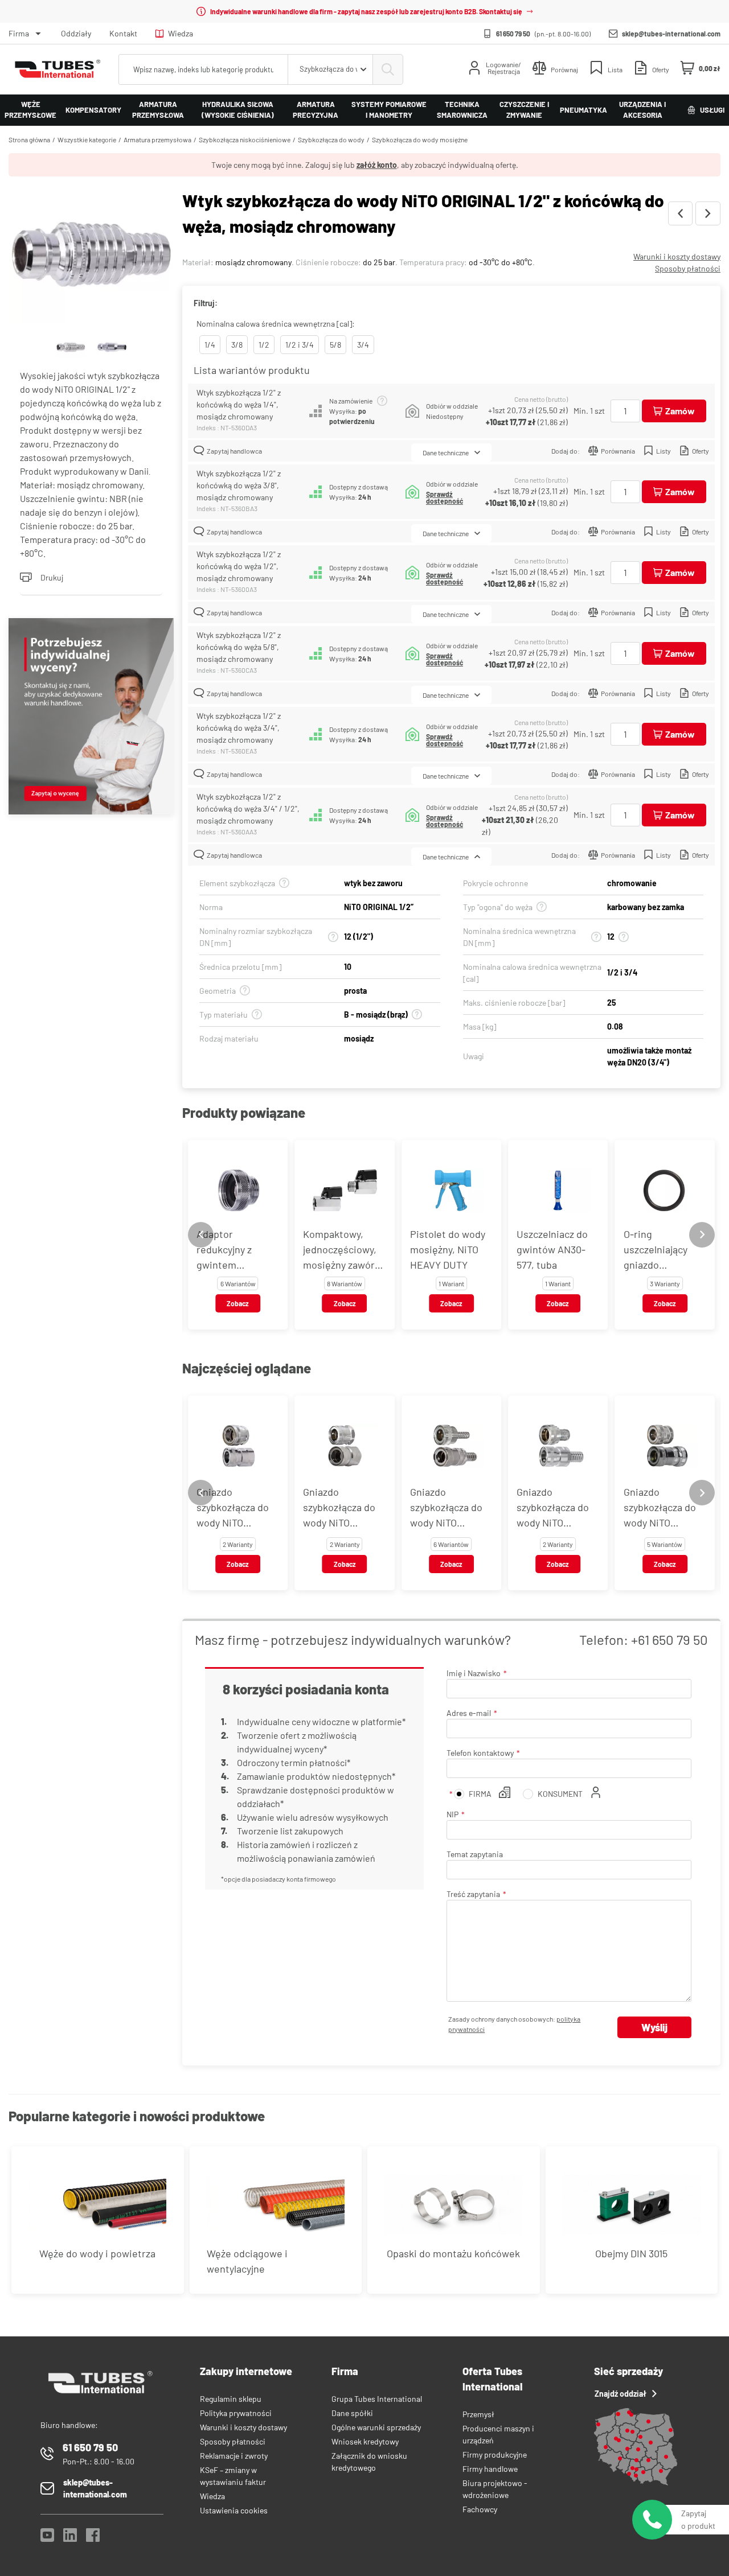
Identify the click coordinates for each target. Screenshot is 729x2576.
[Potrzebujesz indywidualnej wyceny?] (91, 718)
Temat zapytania (475, 1854)
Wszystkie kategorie (87, 139)
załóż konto (377, 165)
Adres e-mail (469, 1713)
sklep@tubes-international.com (671, 34)
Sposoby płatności (688, 268)
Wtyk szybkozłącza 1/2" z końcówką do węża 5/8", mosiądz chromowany (239, 647)
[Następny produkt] (708, 213)
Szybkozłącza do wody (331, 139)
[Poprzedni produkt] (680, 213)
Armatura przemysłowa (158, 110)
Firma (19, 33)
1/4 (210, 345)
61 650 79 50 (513, 34)
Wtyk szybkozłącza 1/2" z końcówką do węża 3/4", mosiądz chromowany (239, 728)
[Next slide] (702, 1235)
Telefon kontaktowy (480, 1753)
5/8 (335, 345)
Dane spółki (352, 2413)
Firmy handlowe (490, 2469)
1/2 (264, 345)
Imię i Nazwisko (474, 1673)
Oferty (701, 451)
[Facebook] (93, 2538)
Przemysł (478, 2414)
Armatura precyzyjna (316, 110)
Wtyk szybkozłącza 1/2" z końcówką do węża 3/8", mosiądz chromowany (239, 485)
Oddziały (76, 33)
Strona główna (29, 139)
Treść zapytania (473, 1894)
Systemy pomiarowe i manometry (389, 110)
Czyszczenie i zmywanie (524, 110)
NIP (452, 1814)
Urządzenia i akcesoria (642, 110)
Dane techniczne (446, 452)
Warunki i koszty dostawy (677, 256)
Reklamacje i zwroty (234, 2456)
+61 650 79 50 (669, 1639)
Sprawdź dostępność (445, 497)
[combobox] (330, 69)
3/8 (237, 345)
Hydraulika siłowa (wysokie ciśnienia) (238, 110)
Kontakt (123, 33)
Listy (664, 451)
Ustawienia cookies (234, 2510)
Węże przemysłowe (30, 110)
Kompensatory (93, 110)
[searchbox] (203, 69)
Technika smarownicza (462, 110)
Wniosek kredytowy (365, 2441)
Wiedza (181, 33)
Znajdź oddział (621, 2394)
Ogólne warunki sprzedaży (376, 2427)
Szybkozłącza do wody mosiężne (420, 139)
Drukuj (52, 577)
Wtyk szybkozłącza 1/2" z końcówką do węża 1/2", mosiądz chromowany (239, 566)
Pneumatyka (583, 110)
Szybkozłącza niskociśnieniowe (245, 139)
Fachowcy (480, 2509)
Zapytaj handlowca (234, 451)
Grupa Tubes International (377, 2399)
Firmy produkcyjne (495, 2454)
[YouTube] (47, 2538)
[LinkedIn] (70, 2538)
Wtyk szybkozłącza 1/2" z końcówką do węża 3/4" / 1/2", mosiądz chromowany (248, 808)
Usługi (712, 110)
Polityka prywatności (236, 2413)
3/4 (363, 345)
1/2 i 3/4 (300, 345)
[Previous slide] (201, 1235)
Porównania (618, 451)
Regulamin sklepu (231, 2399)
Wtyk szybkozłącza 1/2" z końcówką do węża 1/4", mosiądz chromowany (239, 404)
